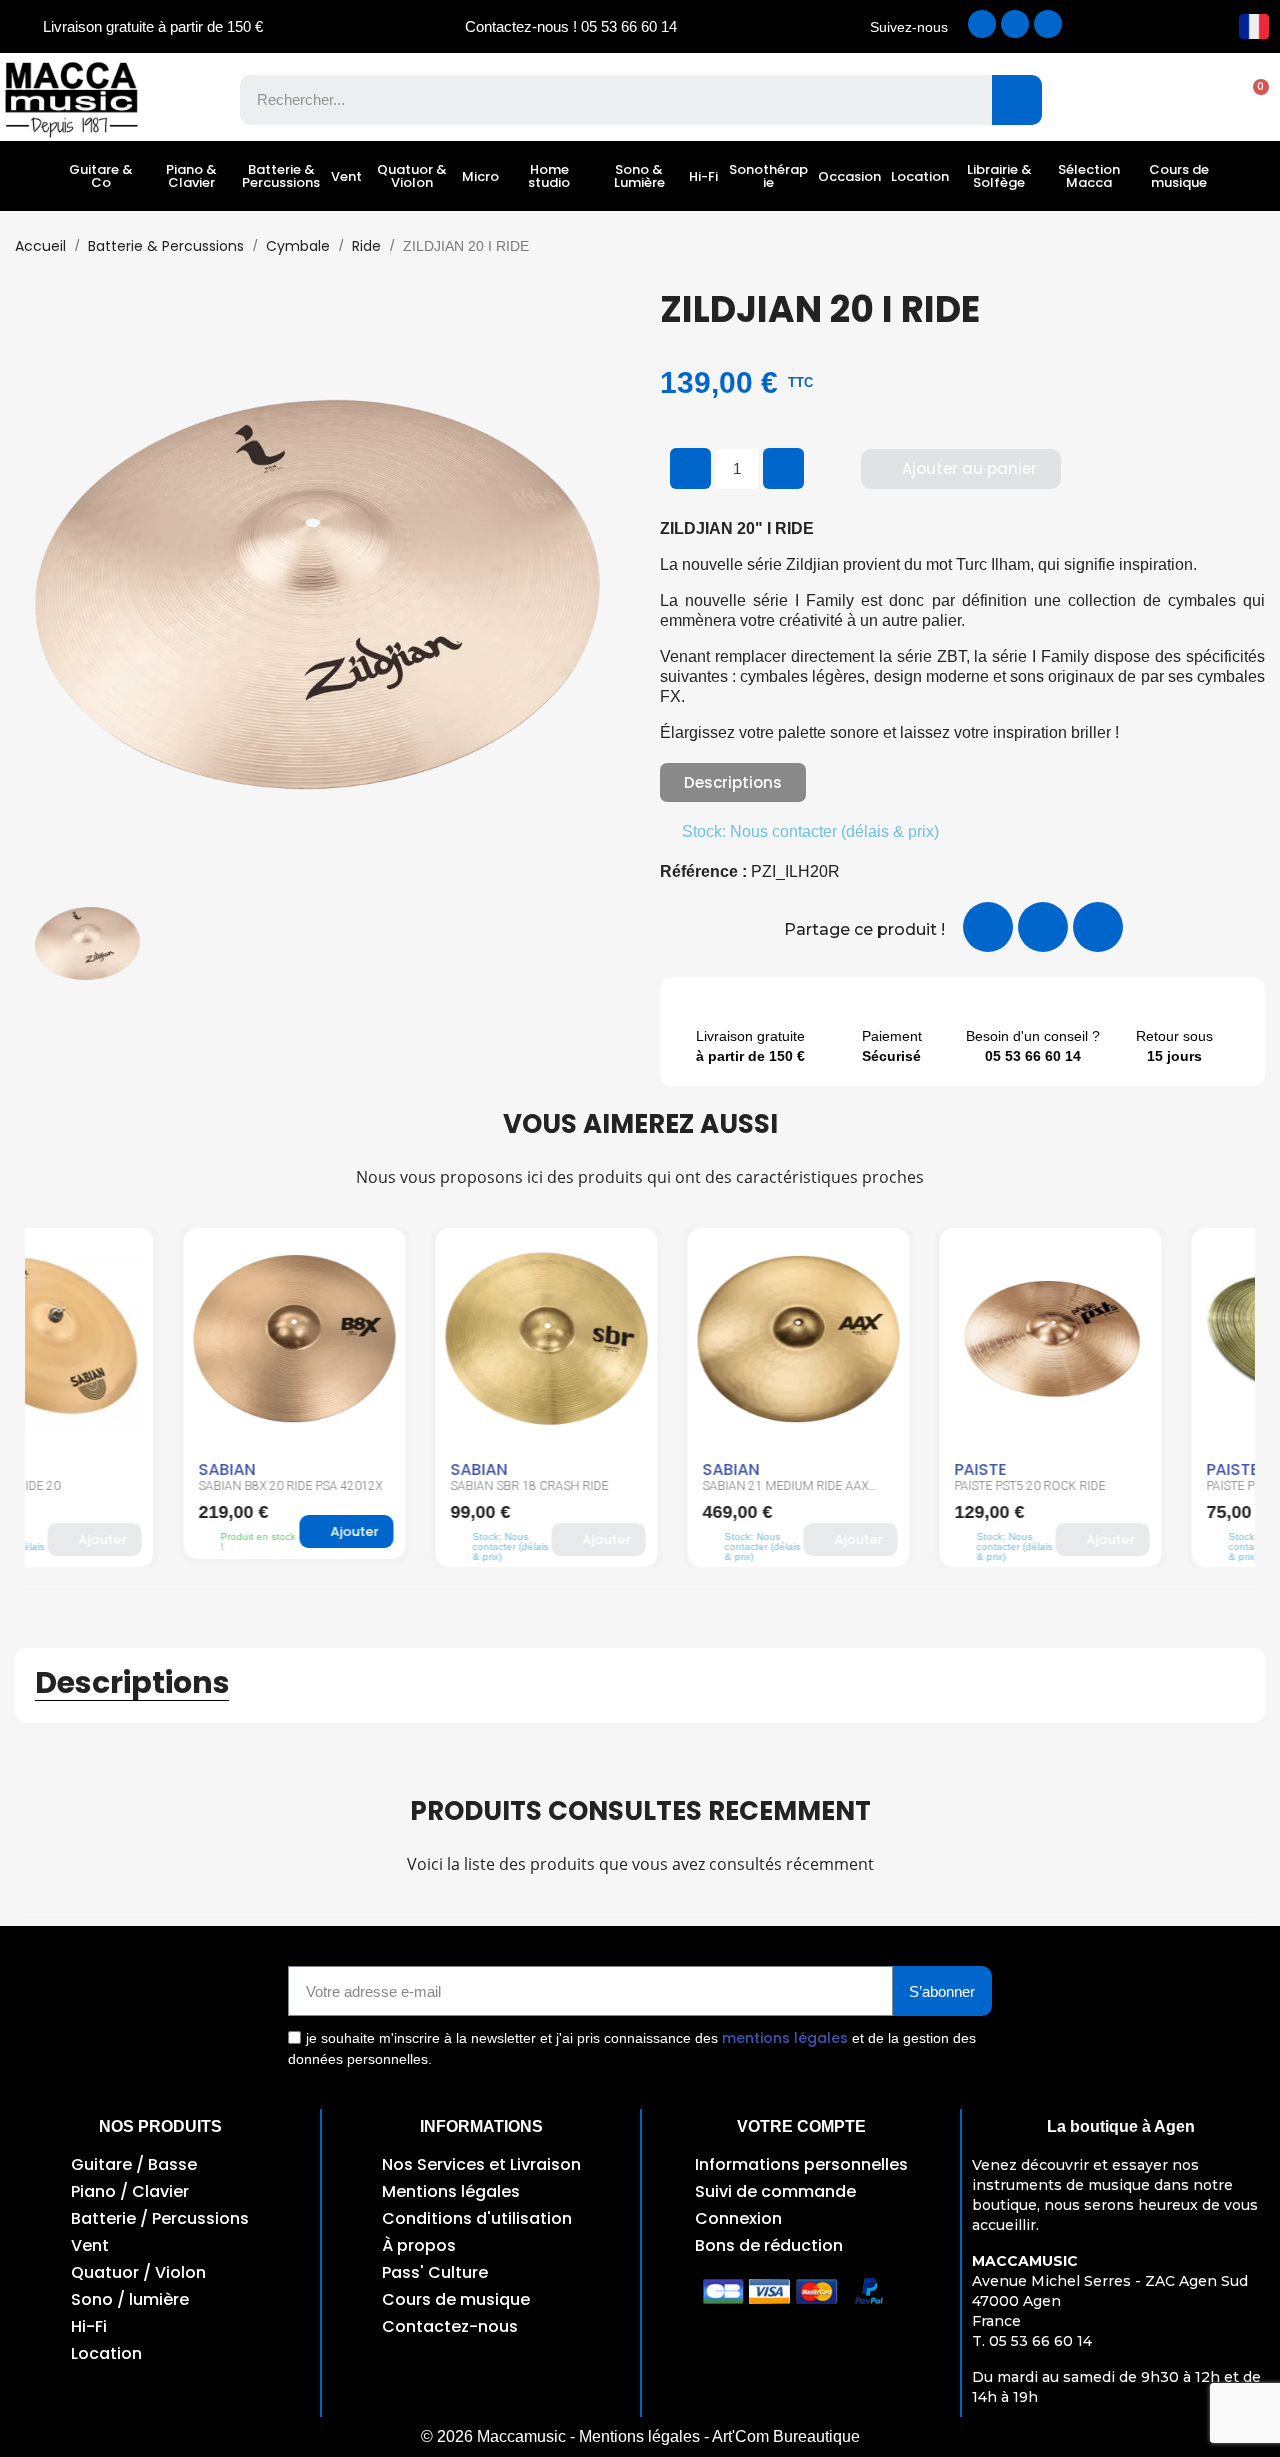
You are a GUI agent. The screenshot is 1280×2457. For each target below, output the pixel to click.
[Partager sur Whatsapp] (1098, 927)
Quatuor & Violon (412, 176)
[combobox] (601, 100)
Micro (480, 176)
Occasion (849, 176)
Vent (346, 176)
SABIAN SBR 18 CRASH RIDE (371, 1486)
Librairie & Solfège (999, 176)
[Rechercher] (1017, 100)
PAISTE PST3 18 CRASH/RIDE (1128, 1486)
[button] (1251, 100)
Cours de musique (1179, 176)
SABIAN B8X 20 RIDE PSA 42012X (132, 1486)
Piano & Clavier (191, 176)
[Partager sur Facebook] (988, 927)
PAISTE (822, 1469)
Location (920, 176)
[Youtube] (1048, 24)
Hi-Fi (703, 176)
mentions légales (785, 2038)
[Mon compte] (1180, 100)
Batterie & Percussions (281, 176)
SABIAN (68, 1469)
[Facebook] (982, 24)
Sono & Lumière (639, 176)
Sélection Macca (1089, 176)
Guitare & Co (101, 176)
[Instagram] (1015, 24)
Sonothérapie (768, 176)
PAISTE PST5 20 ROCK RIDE (871, 1486)
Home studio (549, 176)
